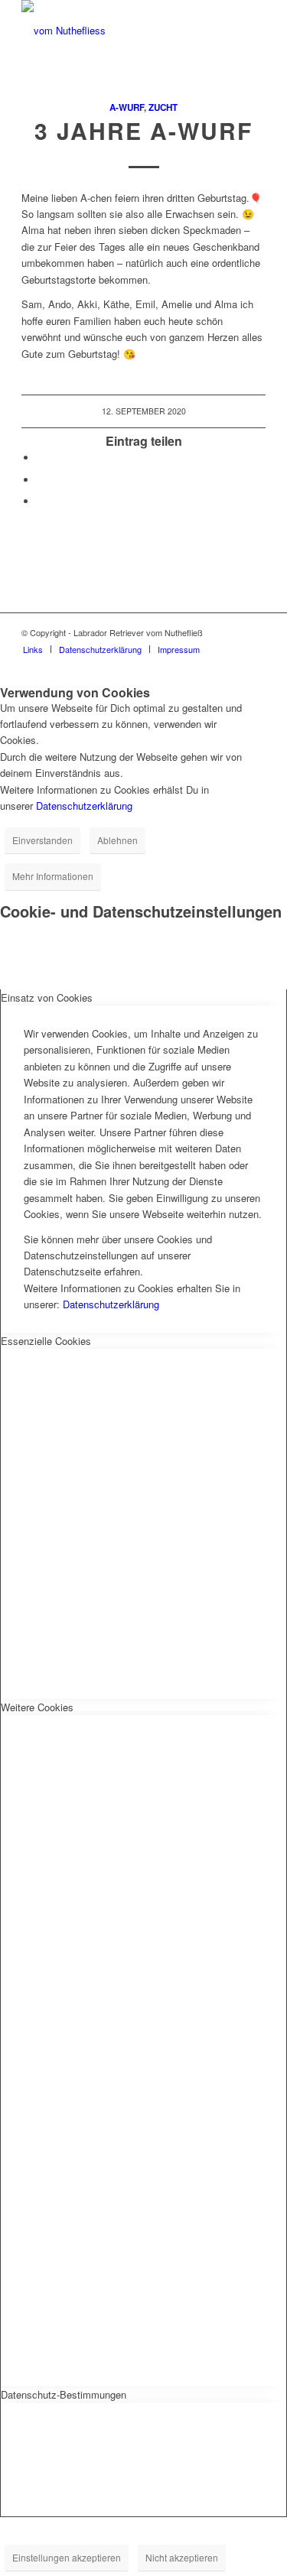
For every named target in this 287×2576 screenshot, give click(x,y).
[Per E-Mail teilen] (41, 501)
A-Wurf (127, 107)
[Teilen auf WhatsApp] (41, 480)
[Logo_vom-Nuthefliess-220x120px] (119, 31)
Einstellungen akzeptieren (67, 2557)
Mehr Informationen (53, 876)
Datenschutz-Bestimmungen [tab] (64, 2394)
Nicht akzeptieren (182, 2557)
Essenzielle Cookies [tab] (46, 1341)
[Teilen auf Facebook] (41, 458)
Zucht (163, 107)
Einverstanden (42, 840)
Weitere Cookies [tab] (37, 1707)
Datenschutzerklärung (84, 806)
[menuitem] (33, 649)
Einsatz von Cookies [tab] (47, 997)
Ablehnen (117, 840)
